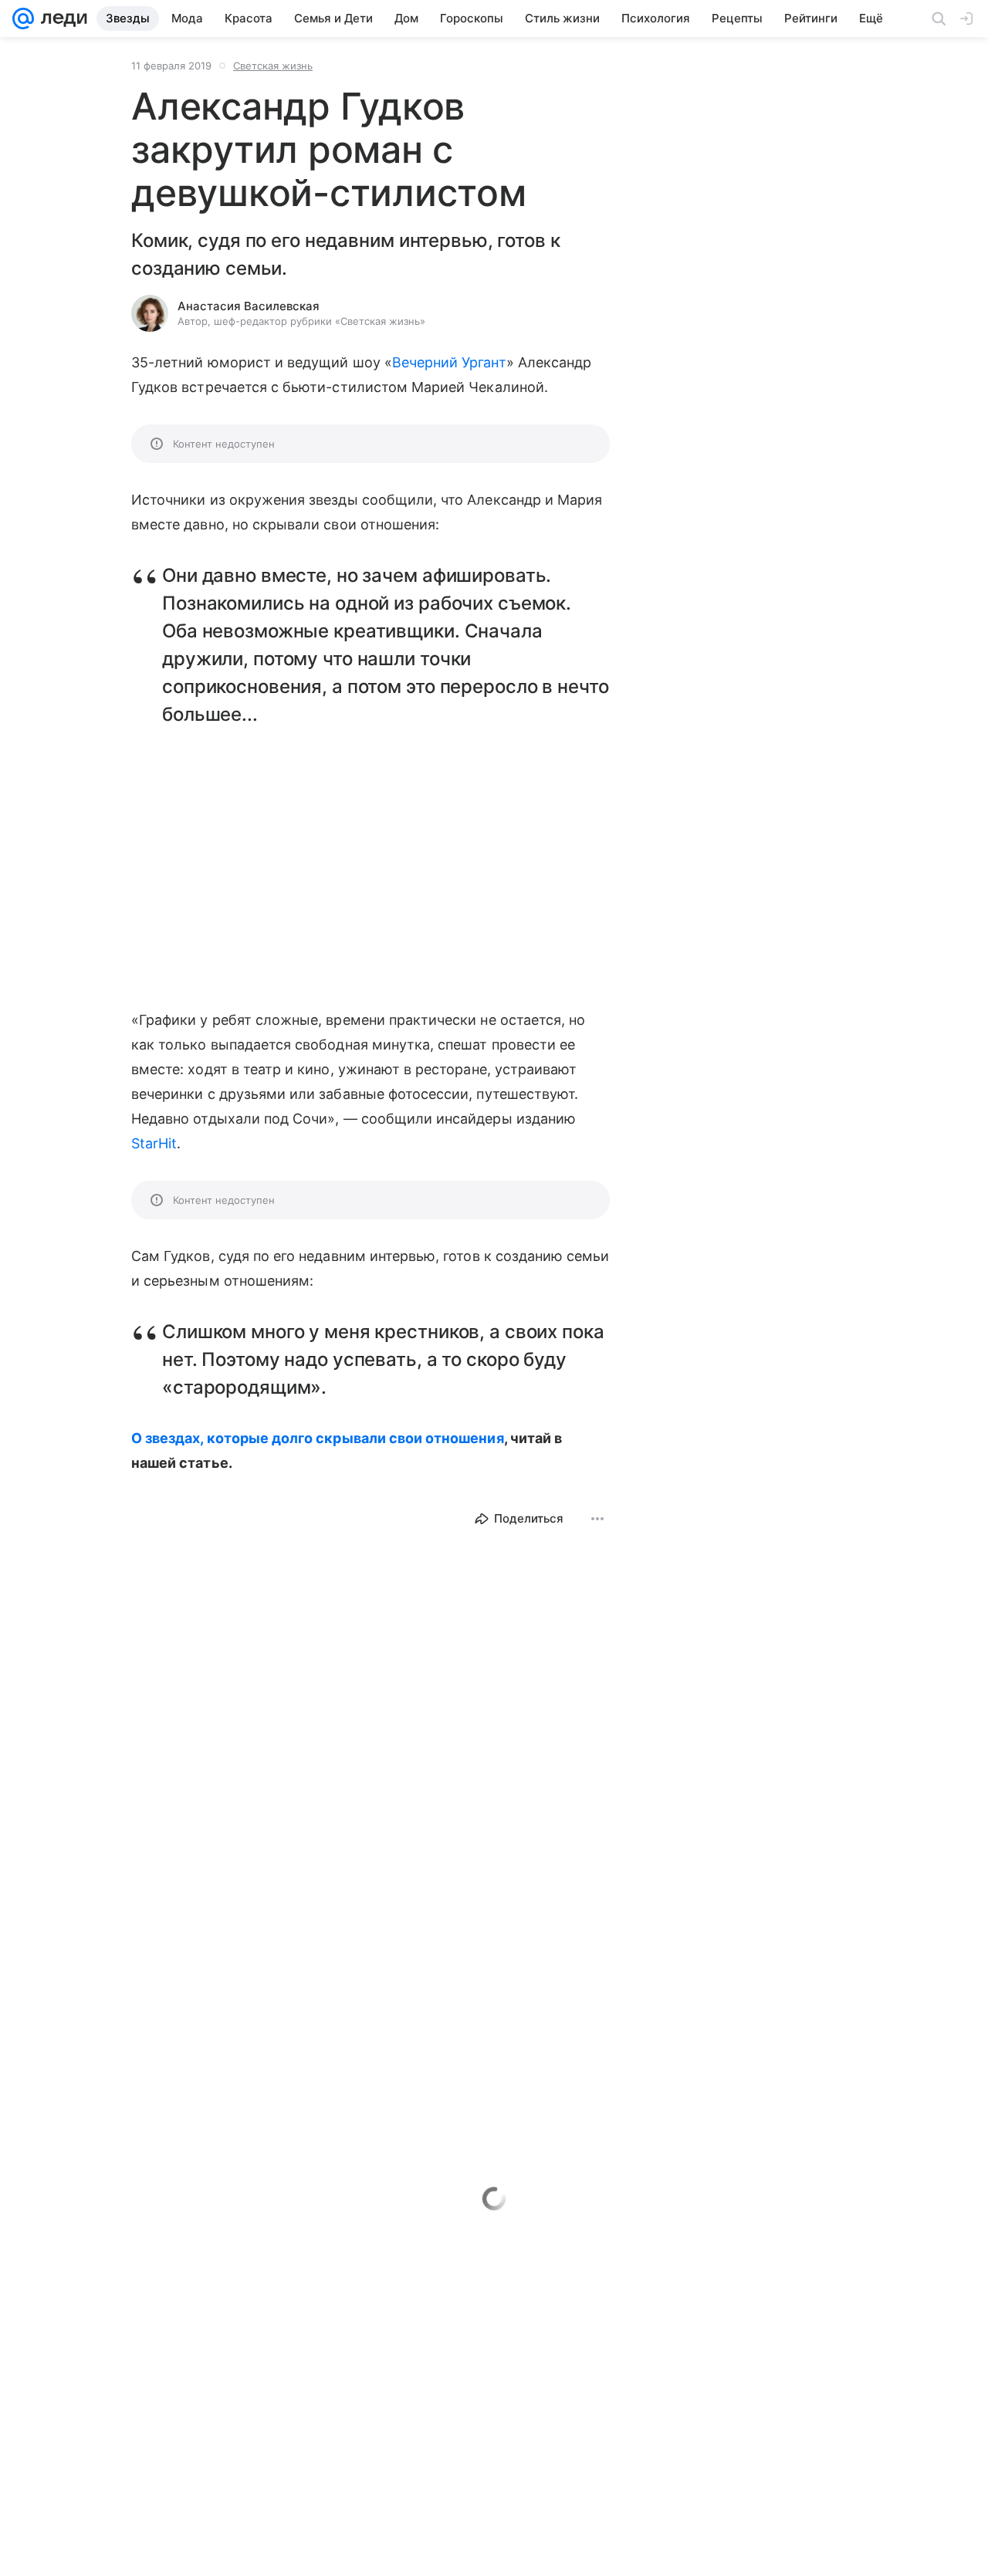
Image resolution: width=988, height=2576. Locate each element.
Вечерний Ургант (449, 362)
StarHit (154, 1143)
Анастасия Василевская (249, 306)
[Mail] (23, 19)
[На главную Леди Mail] (61, 19)
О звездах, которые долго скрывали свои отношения (318, 1438)
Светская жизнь (273, 66)
